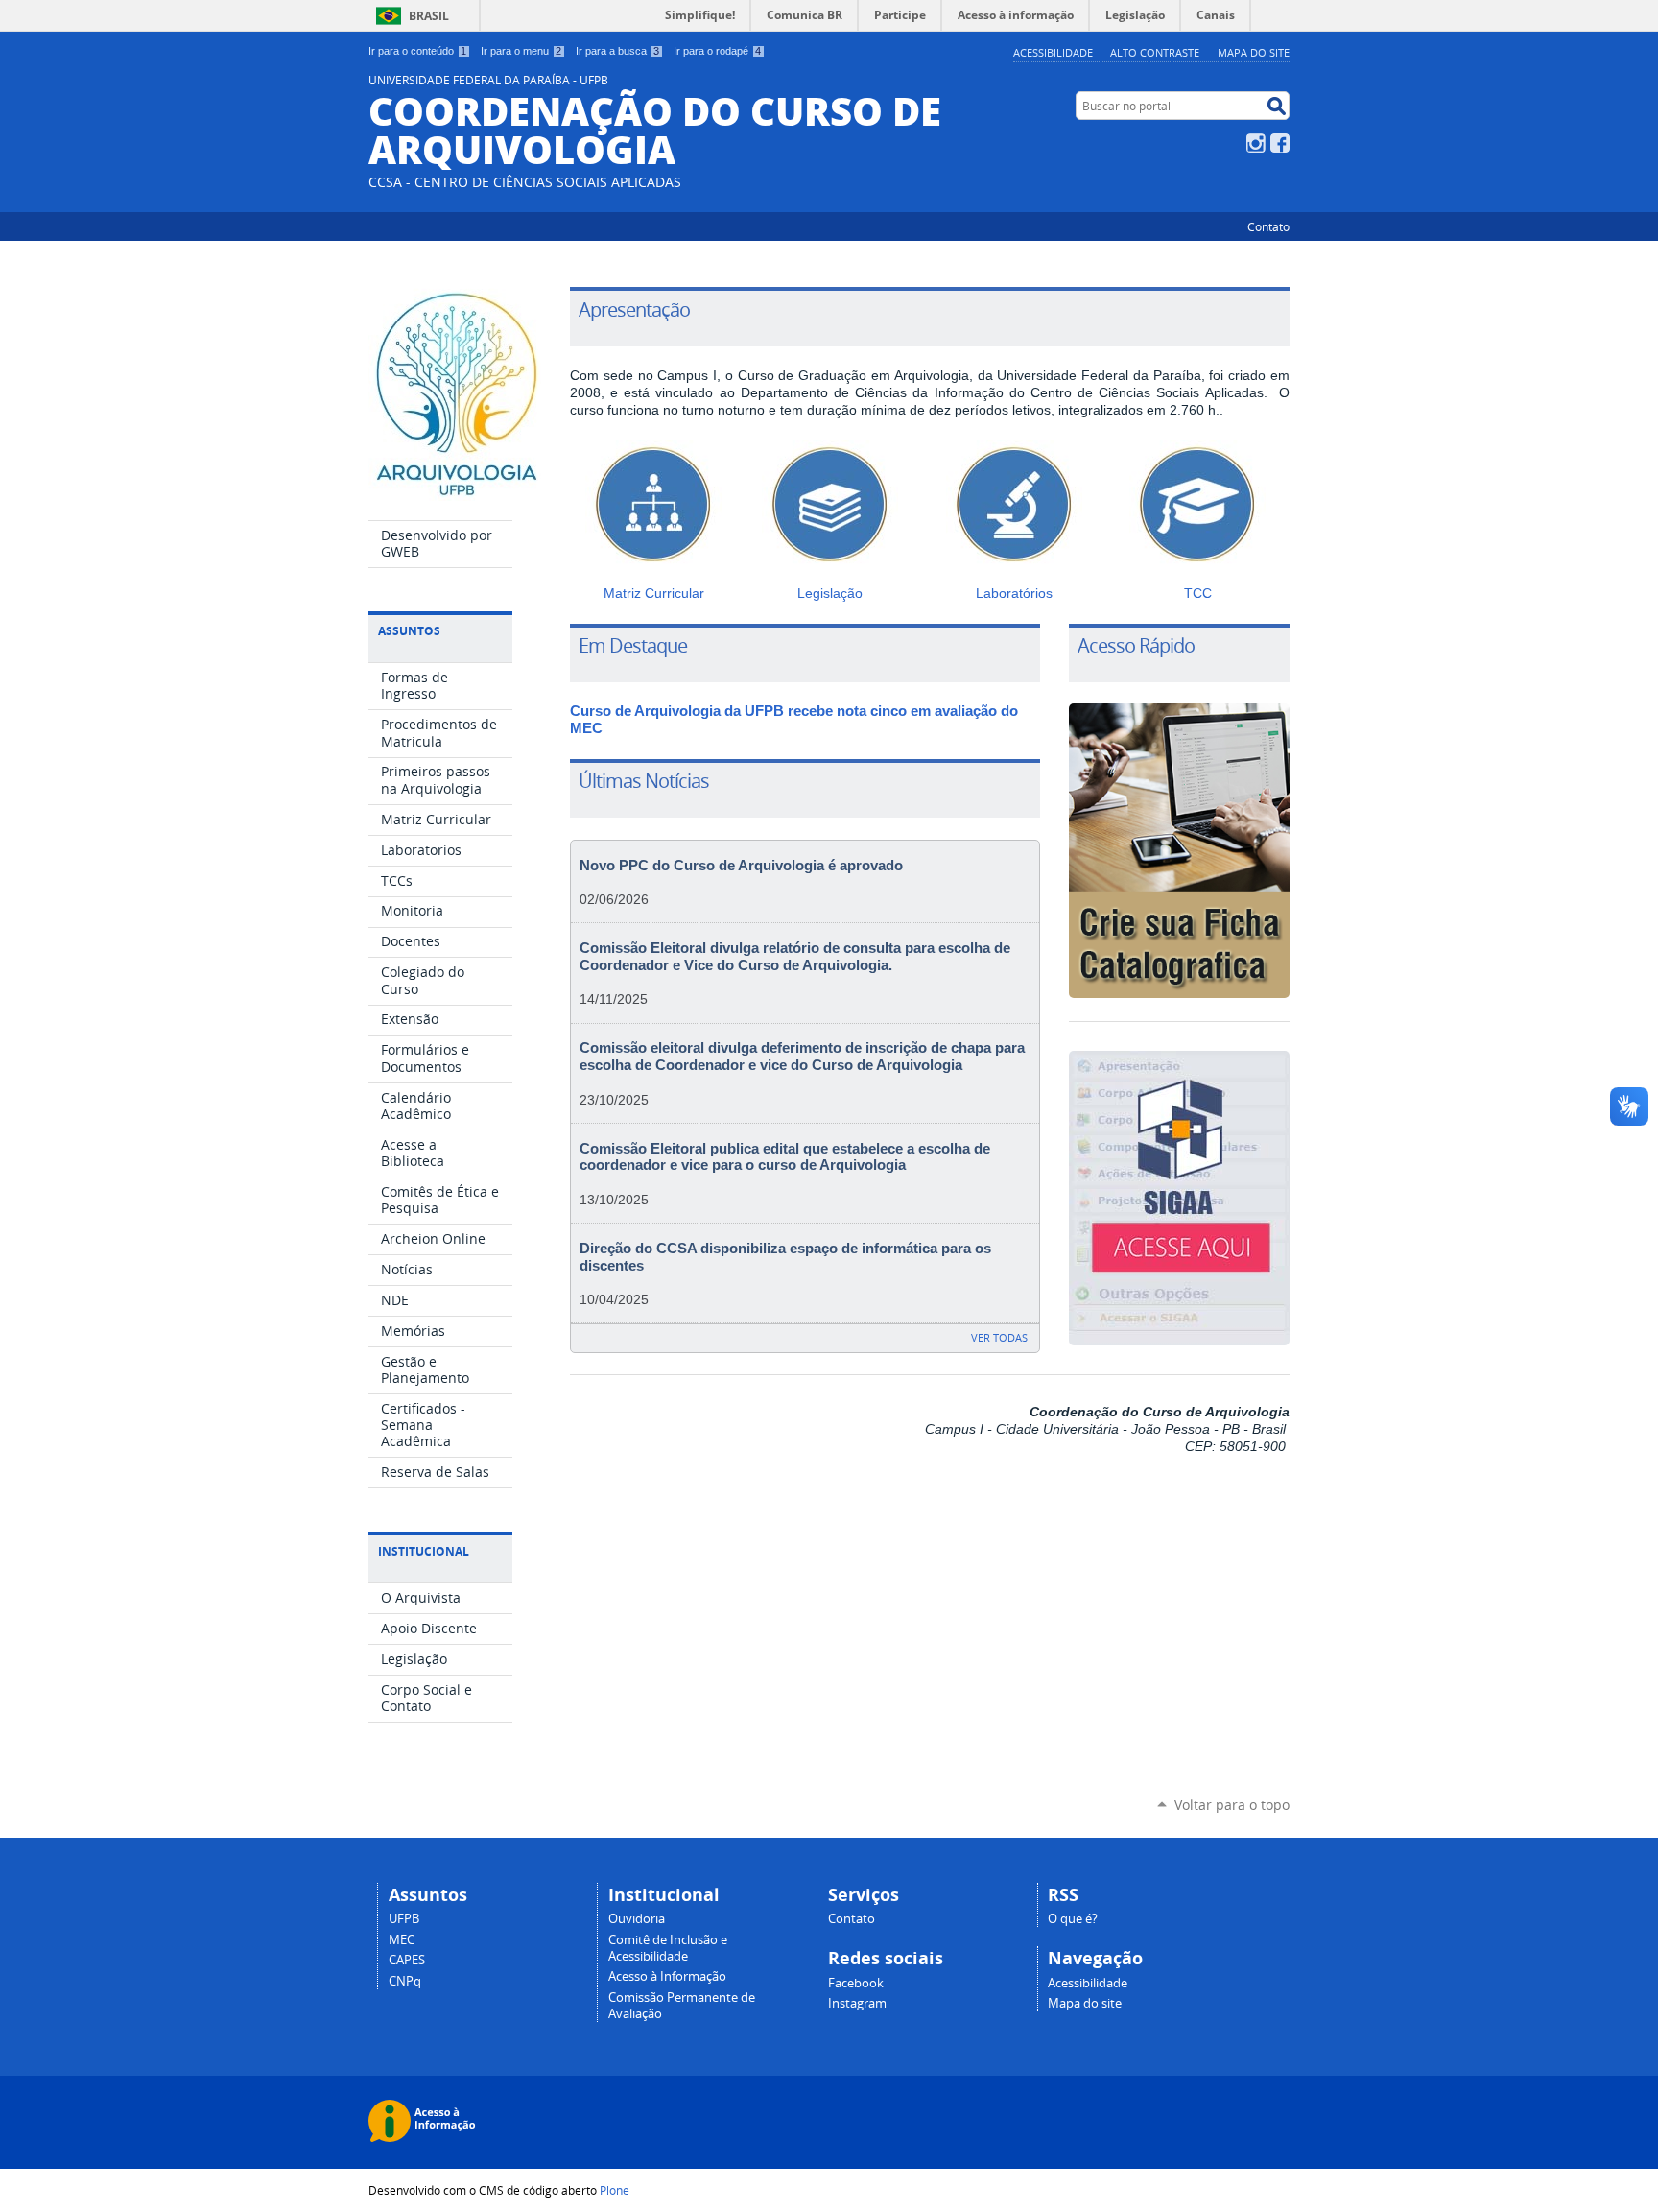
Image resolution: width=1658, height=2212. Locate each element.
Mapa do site (1254, 52)
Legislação (830, 593)
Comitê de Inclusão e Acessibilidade (668, 1948)
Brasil (429, 16)
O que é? (1073, 1919)
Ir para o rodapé (717, 51)
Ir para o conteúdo (417, 51)
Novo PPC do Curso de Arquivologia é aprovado (741, 866)
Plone (615, 2190)
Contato (1268, 226)
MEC (402, 1940)
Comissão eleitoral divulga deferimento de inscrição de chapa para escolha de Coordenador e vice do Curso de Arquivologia (802, 1057)
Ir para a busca (617, 51)
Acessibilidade (1053, 52)
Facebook (1280, 143)
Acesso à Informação (667, 1976)
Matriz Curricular (654, 593)
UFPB (404, 1919)
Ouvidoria (637, 1919)
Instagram (1256, 143)
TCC (1198, 593)
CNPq (405, 1981)
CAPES (407, 1960)
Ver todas (999, 1337)
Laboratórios (1014, 593)
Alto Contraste (1155, 52)
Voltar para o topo (1232, 1805)
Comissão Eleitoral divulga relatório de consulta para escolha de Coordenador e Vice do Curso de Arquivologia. (795, 957)
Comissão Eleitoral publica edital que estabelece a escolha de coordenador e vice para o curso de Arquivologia (785, 1157)
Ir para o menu (521, 51)
